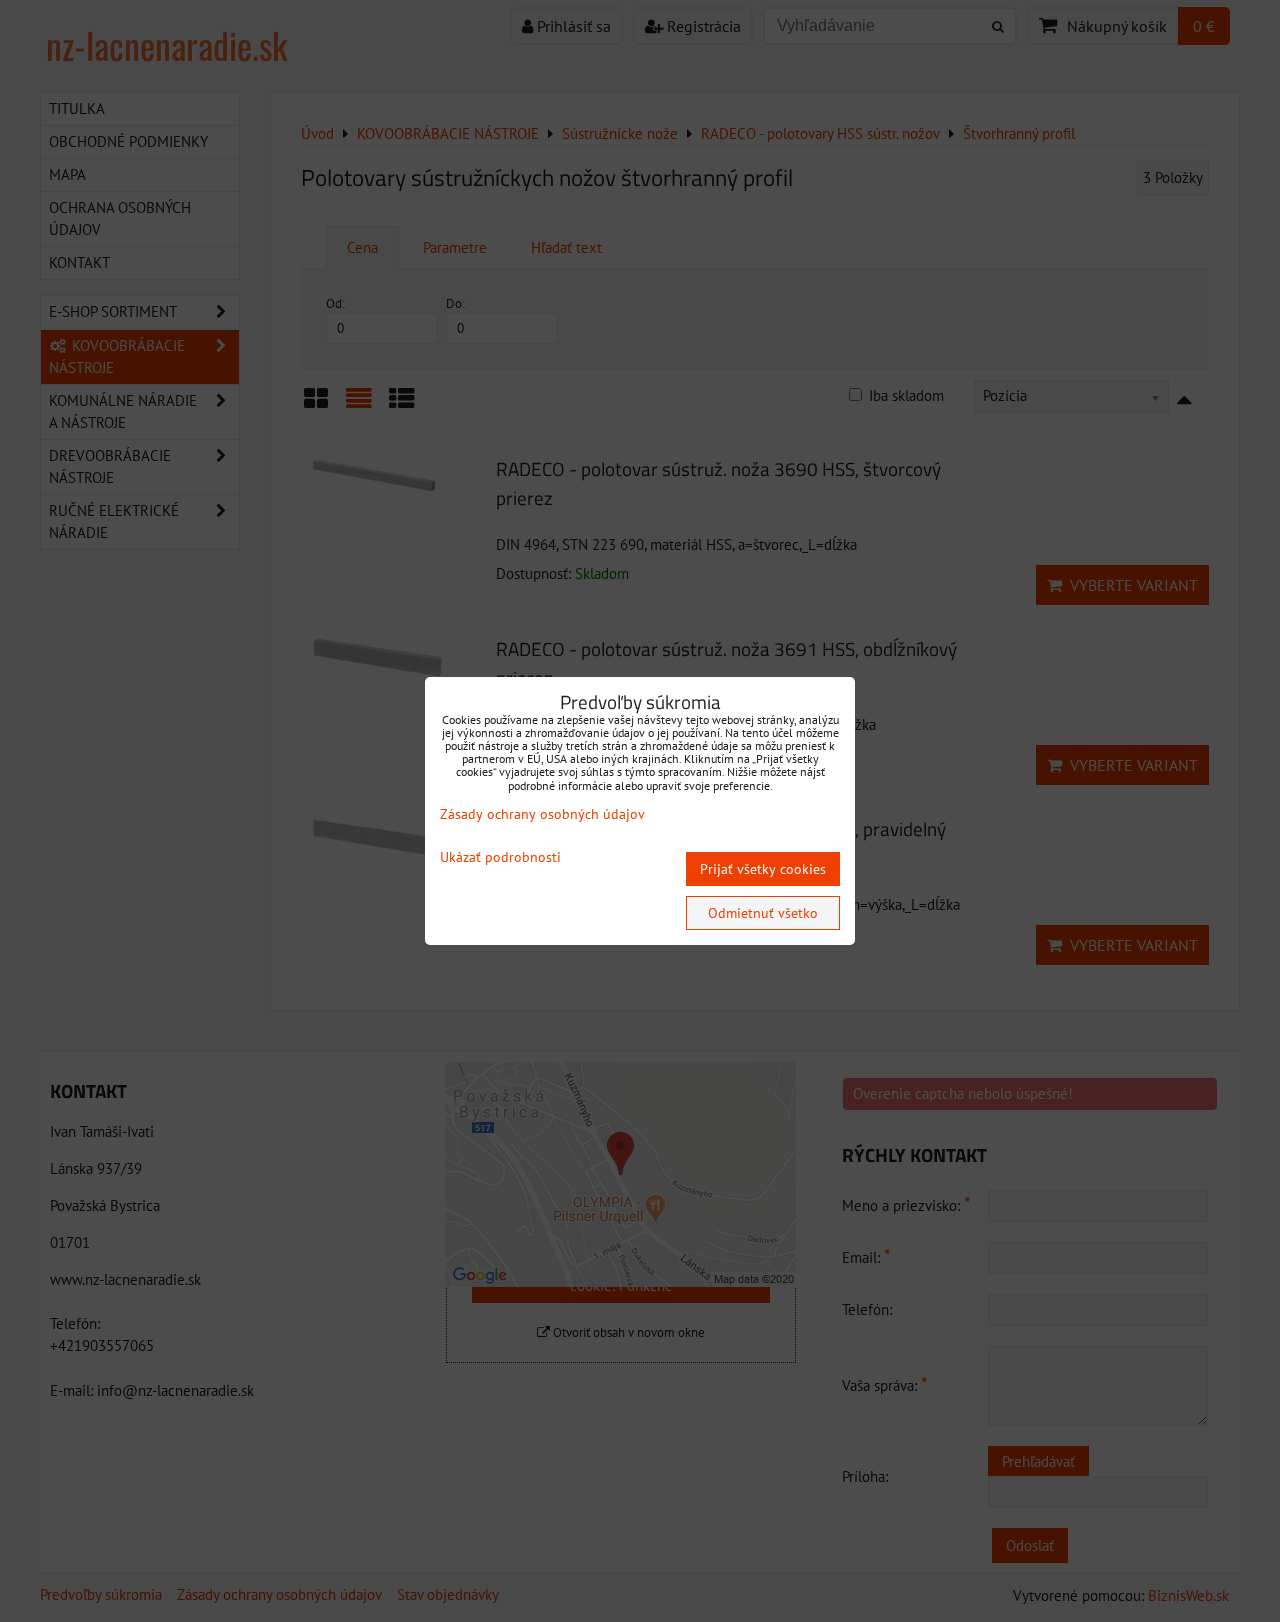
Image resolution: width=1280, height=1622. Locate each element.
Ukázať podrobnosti (500, 857)
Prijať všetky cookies (763, 869)
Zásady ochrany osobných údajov (542, 814)
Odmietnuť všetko (763, 913)
